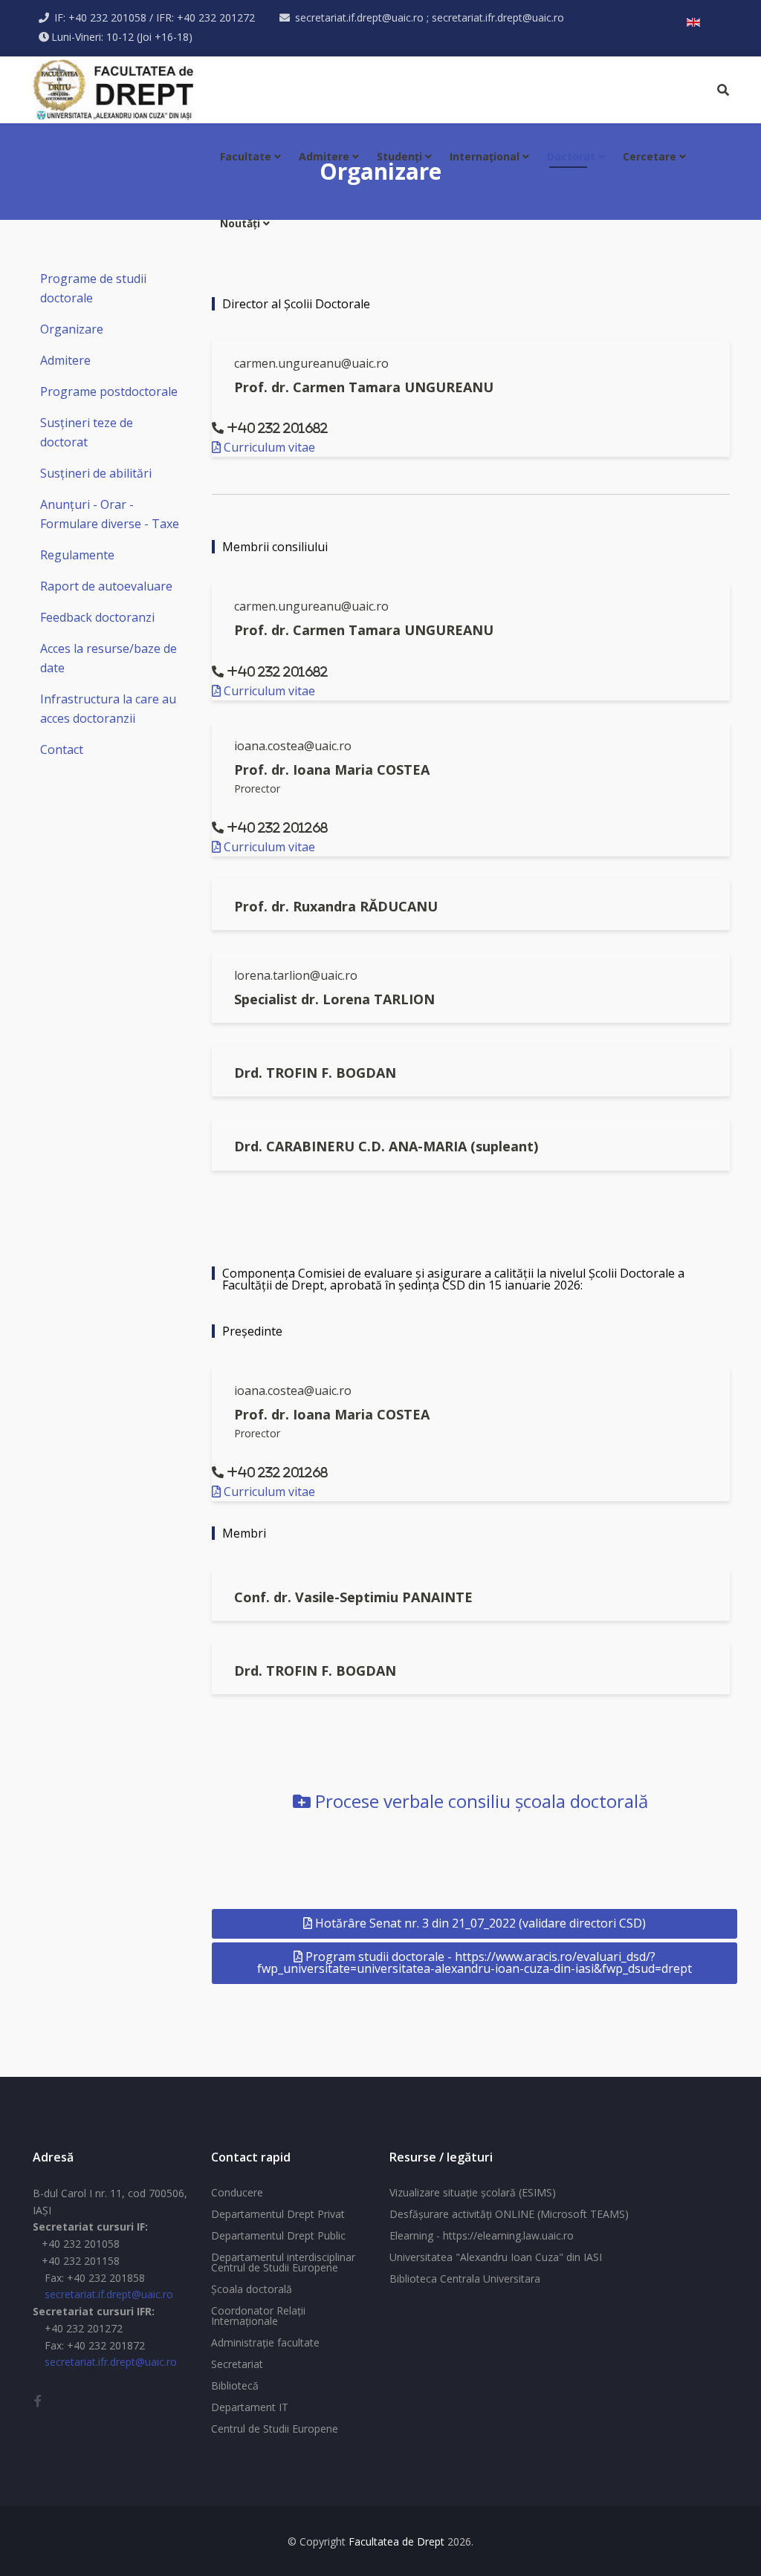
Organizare (72, 329)
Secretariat (237, 2364)
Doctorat (571, 156)
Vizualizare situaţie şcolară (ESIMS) (473, 2192)
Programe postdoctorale (109, 391)
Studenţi (399, 156)
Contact (62, 749)
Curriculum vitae (268, 447)
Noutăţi (240, 223)
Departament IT (250, 2407)
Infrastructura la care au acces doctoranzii (108, 709)
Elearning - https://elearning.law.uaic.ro (482, 2235)
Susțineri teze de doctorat (87, 432)
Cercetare (650, 156)
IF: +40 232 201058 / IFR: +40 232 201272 (155, 17)
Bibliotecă (235, 2385)
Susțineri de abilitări (96, 473)
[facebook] (38, 2401)
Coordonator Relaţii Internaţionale (258, 2316)
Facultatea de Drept (396, 2541)
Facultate (246, 156)
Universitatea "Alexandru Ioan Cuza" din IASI (496, 2257)
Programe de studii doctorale (93, 288)
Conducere (237, 2192)
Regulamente (77, 555)
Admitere (324, 156)
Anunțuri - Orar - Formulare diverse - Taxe (110, 514)
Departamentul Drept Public (278, 2235)
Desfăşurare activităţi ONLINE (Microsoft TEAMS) (509, 2214)
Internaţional (485, 156)
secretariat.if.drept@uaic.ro (109, 2294)
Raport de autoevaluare (106, 586)
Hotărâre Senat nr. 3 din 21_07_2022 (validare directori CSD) (479, 1923)
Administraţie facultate (265, 2342)
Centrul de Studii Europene (275, 2429)
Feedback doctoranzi (97, 617)
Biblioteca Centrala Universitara (465, 2279)
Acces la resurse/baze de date (109, 658)
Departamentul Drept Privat (278, 2214)
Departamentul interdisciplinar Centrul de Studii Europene (283, 2262)
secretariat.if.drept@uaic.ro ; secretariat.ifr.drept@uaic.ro (430, 17)
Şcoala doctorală (252, 2289)
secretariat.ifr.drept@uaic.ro (111, 2362)
